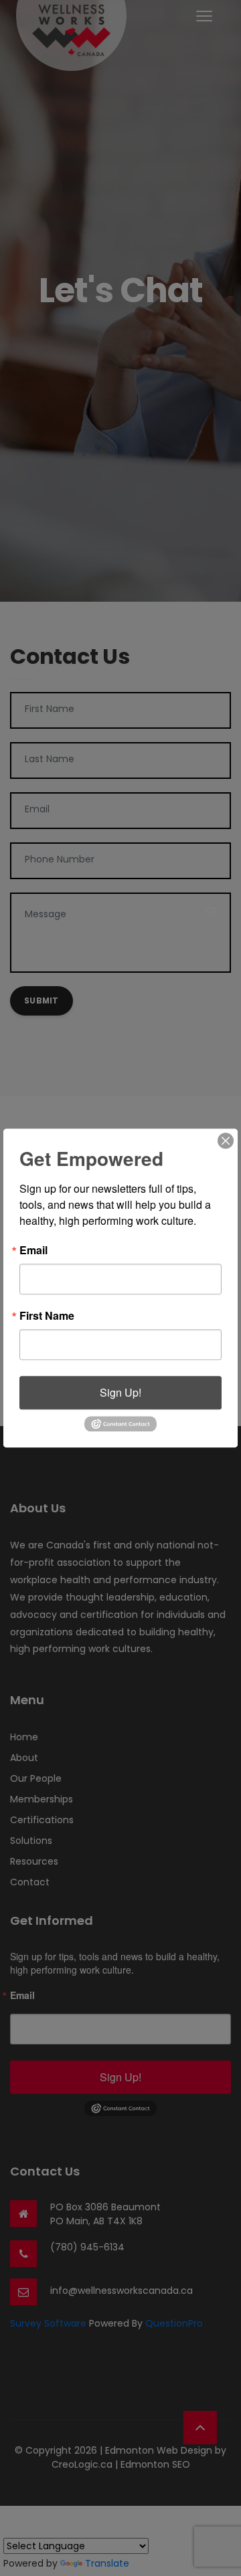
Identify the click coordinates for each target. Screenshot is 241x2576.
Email (33, 1250)
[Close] (226, 1141)
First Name (47, 1316)
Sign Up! (120, 1392)
